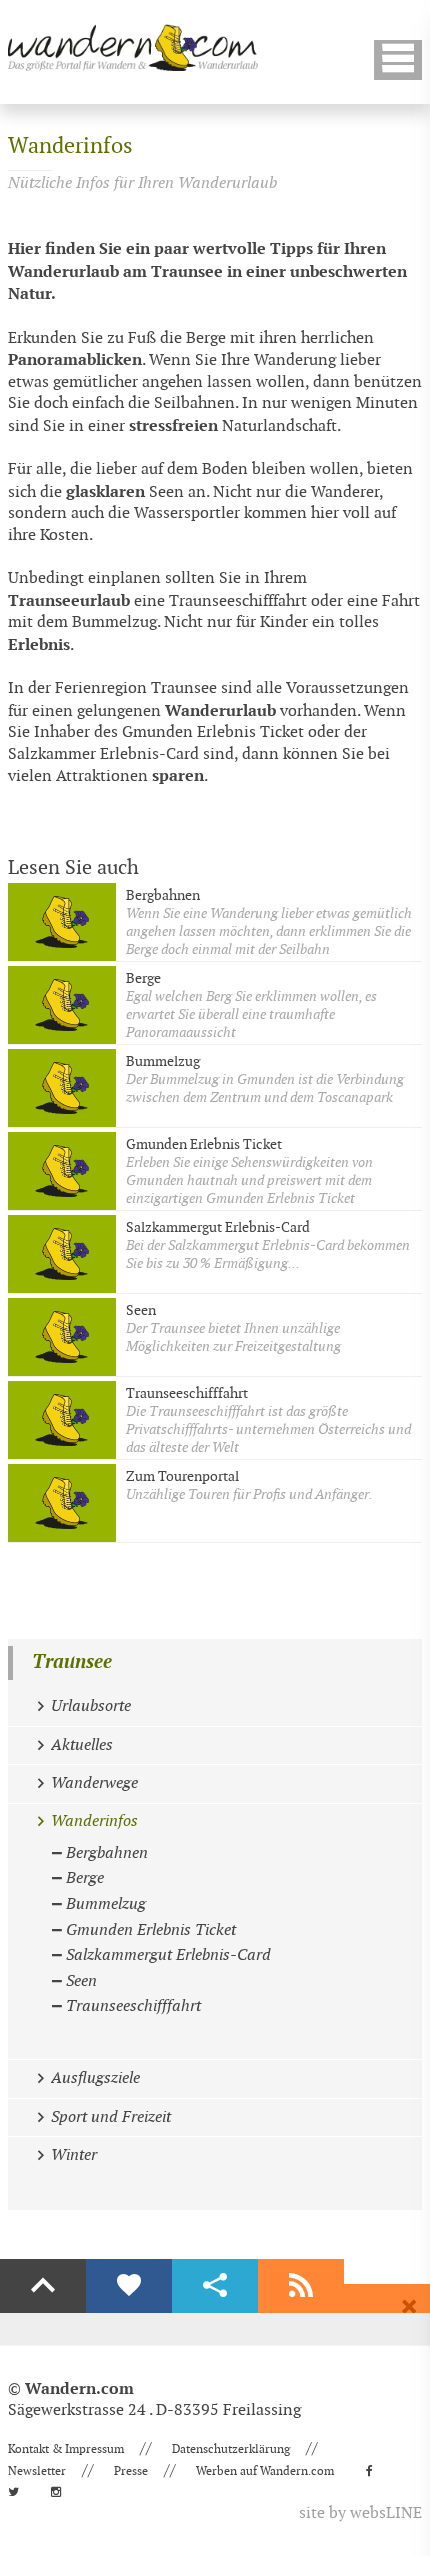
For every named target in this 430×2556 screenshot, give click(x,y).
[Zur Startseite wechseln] (133, 47)
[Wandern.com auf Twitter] (19, 2492)
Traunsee (72, 1662)
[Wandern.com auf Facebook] (375, 2471)
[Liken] (129, 2286)
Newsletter (37, 2471)
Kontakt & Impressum (66, 2449)
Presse (131, 2471)
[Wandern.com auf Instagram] (62, 2492)
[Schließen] (409, 2307)
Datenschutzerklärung (231, 2449)
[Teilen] (215, 2286)
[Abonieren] (301, 2286)
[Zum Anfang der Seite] (43, 2286)
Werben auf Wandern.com (265, 2471)
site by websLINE (360, 2513)
